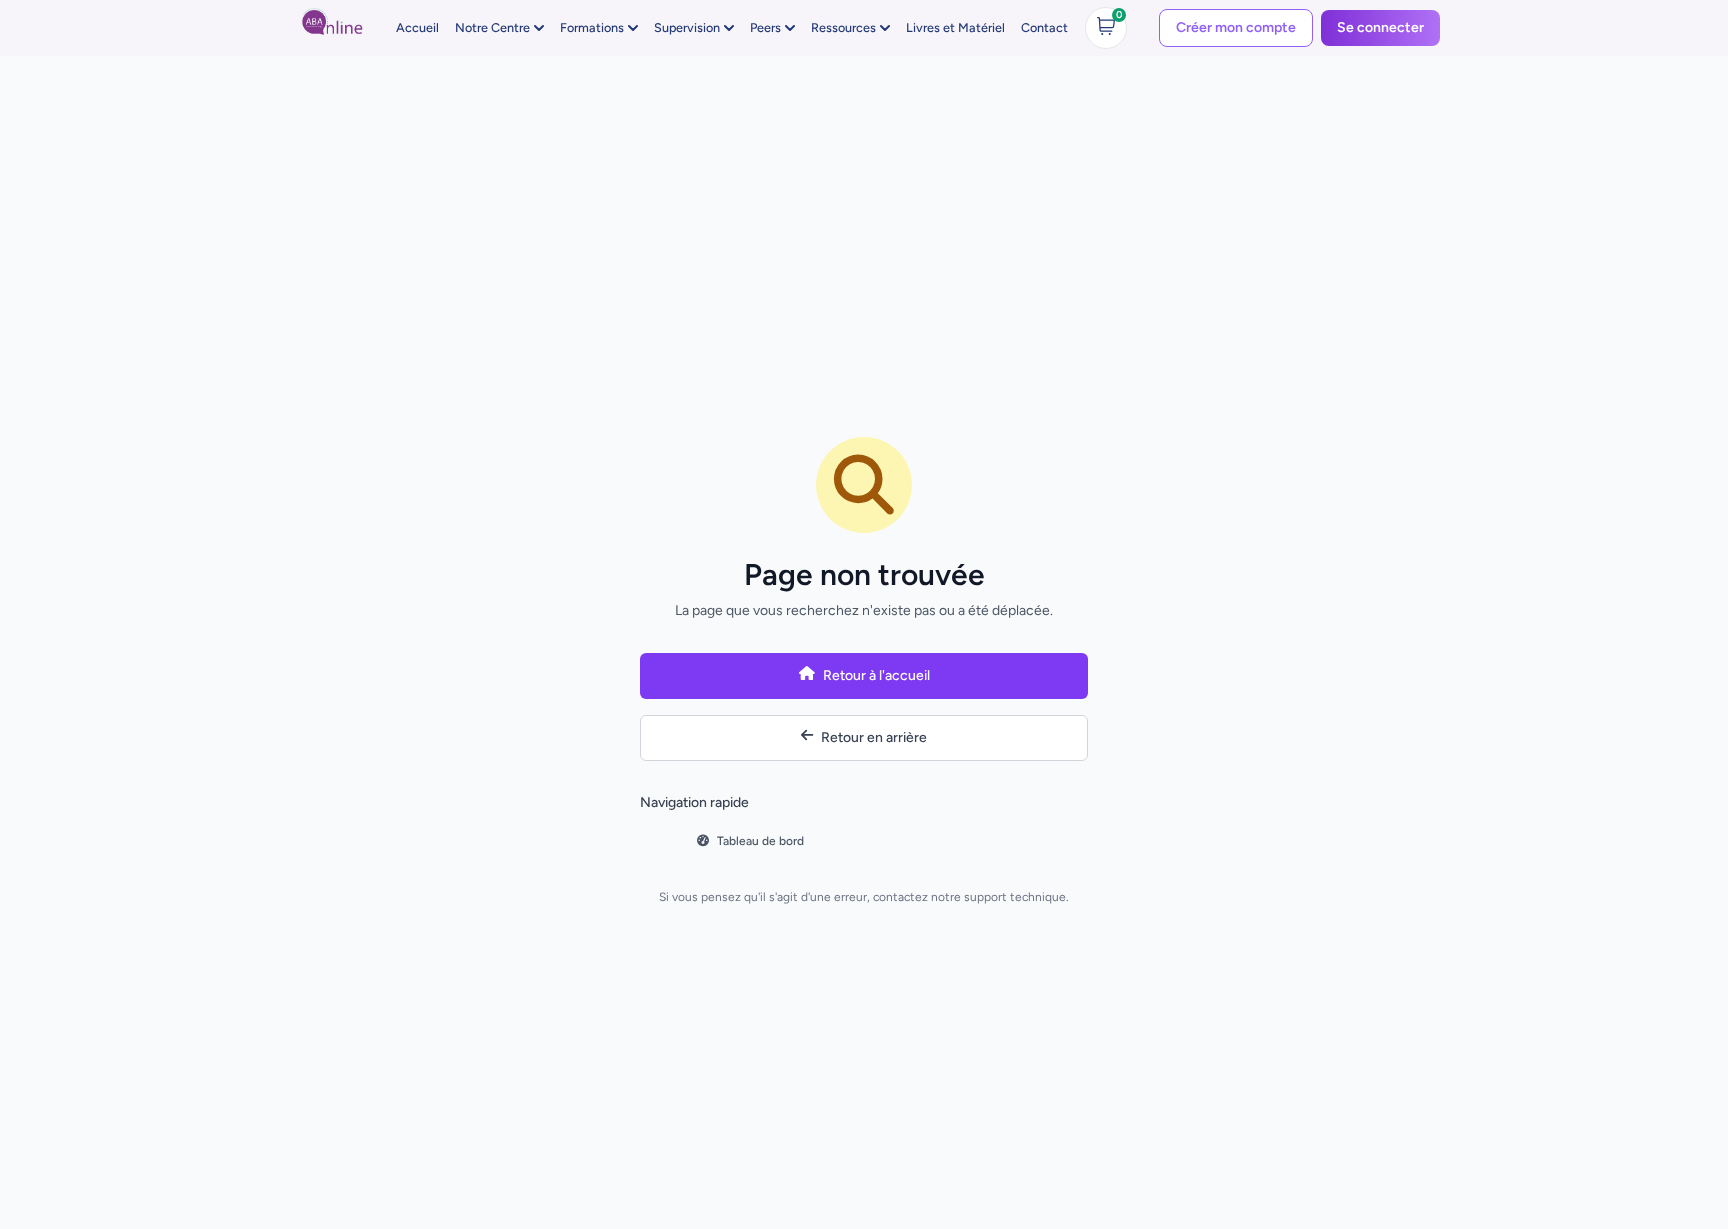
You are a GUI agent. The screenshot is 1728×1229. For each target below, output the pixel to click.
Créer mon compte (1236, 27)
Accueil (417, 27)
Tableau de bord (760, 841)
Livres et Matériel (955, 27)
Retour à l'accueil (876, 675)
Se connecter (1380, 27)
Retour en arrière (874, 737)
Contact (1044, 27)
